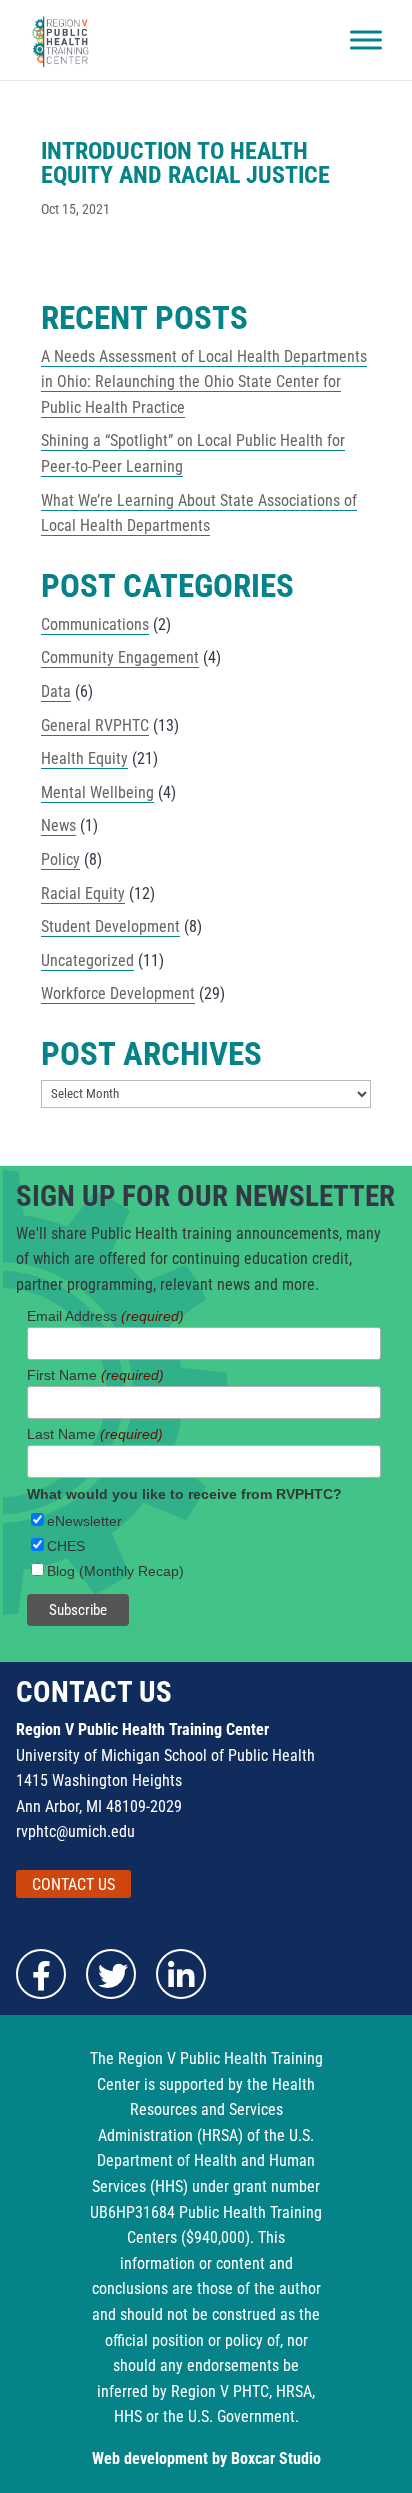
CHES (66, 1546)
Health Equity (84, 758)
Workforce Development (118, 993)
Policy (60, 859)
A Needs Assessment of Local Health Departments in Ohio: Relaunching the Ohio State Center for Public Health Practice (204, 382)
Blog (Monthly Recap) (115, 1571)
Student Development (110, 926)
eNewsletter (84, 1521)
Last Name (95, 1434)
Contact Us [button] (73, 1884)
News (58, 825)
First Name (95, 1375)
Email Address (105, 1316)
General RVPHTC (95, 725)
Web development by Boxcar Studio (206, 2458)
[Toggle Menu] (366, 40)
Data (56, 691)
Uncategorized (87, 960)
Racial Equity (83, 893)
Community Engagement (120, 657)
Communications (95, 624)
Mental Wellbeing (97, 792)
